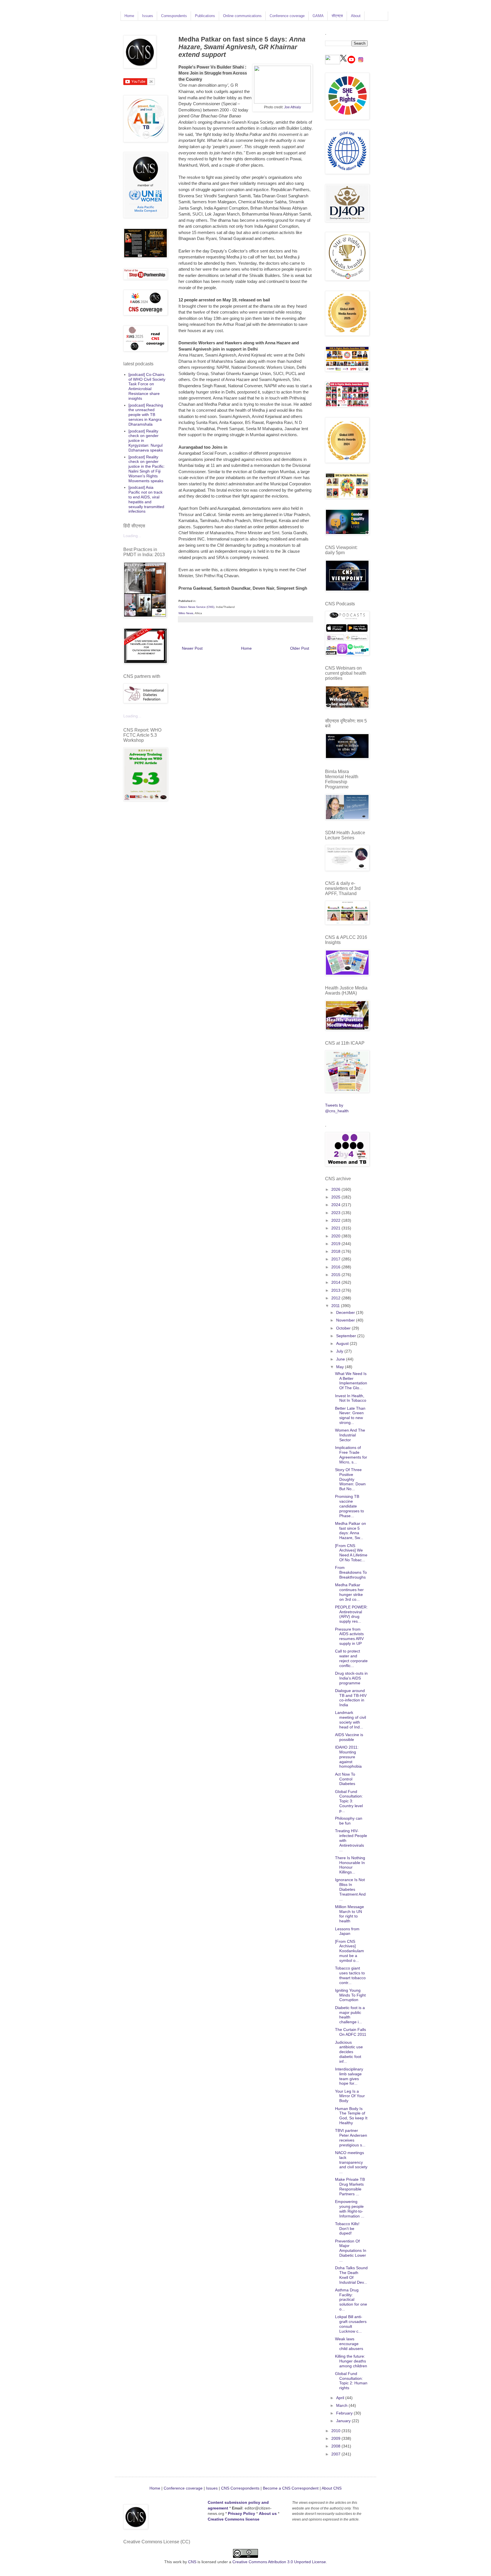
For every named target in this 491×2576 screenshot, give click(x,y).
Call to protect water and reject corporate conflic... (351, 1658)
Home (129, 16)
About (356, 16)
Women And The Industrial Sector (350, 1435)
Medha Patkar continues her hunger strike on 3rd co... (349, 1592)
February (345, 2413)
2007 (336, 2454)
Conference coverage (287, 16)
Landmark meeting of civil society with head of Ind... (350, 1720)
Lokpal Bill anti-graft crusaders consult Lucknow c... (351, 2324)
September (347, 1336)
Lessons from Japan (347, 1931)
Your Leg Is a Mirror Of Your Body (350, 2096)
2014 (336, 1282)
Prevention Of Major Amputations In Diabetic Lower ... (351, 2251)
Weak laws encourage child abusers (349, 2344)
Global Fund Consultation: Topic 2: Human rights (351, 2381)
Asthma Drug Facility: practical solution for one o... (351, 2299)
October (344, 1328)
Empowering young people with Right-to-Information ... (350, 2209)
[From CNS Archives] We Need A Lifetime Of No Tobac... (351, 1553)
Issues (148, 16)
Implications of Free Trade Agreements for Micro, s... (351, 1455)
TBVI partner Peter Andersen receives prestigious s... (351, 2138)
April (341, 2398)
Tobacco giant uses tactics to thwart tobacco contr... (350, 1975)
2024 (336, 1205)
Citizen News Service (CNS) (196, 607)
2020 (336, 1236)
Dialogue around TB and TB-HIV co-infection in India (351, 1698)
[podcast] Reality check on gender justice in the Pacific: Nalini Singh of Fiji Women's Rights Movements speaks (147, 469)
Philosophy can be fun (349, 1821)
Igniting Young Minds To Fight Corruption (350, 1995)
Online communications (242, 16)
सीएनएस (337, 16)
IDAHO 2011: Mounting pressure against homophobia (348, 1757)
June (341, 1359)
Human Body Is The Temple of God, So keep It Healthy (351, 2116)
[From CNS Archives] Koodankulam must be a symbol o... (349, 1951)
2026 (336, 1189)
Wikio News (186, 613)
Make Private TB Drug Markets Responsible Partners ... (350, 2186)
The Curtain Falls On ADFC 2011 (351, 2032)
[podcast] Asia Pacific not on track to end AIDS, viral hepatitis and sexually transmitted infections (146, 499)
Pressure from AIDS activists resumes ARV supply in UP (349, 1636)
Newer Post (192, 648)
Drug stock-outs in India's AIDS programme (351, 1678)
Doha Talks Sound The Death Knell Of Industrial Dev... (351, 2275)
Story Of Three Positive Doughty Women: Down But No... (350, 1479)
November (346, 1320)
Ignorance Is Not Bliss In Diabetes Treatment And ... (350, 1889)
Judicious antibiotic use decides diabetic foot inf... (349, 2052)
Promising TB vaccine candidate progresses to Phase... (349, 1506)
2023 (336, 1213)
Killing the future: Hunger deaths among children (351, 2361)
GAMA (318, 16)
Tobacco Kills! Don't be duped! (347, 2229)
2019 (336, 1244)
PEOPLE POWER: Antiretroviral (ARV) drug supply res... (351, 1614)
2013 (336, 1290)
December (346, 1312)
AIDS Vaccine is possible (349, 1737)
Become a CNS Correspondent (290, 2488)
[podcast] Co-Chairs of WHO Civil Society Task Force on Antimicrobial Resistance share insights (147, 386)
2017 (336, 1259)
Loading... (132, 536)
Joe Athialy (293, 107)
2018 (336, 1251)
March (342, 2405)
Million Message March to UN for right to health (349, 1914)
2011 (336, 1306)
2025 (336, 1197)
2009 (336, 2438)
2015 (336, 1275)
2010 (336, 2431)
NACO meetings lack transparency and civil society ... (351, 2162)
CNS (192, 2562)
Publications (205, 16)
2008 (336, 2446)
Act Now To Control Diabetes (345, 1779)
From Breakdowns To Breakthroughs (351, 1572)
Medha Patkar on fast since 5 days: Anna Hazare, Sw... (350, 1531)
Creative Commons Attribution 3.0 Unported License (279, 2562)
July (340, 1351)
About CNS (332, 2488)
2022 (336, 1220)
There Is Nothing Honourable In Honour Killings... (350, 1865)
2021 (336, 1228)
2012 (336, 1298)
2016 (336, 1267)
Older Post (300, 648)
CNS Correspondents (240, 2488)
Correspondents (174, 16)
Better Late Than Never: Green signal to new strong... (350, 1415)
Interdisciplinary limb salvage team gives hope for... (349, 2076)
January (344, 2421)
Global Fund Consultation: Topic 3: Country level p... (349, 1801)
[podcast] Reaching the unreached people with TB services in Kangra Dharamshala (146, 415)
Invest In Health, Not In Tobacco (351, 1398)
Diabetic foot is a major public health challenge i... (350, 2015)
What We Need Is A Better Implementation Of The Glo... (351, 1381)
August (343, 1343)
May (341, 1367)
